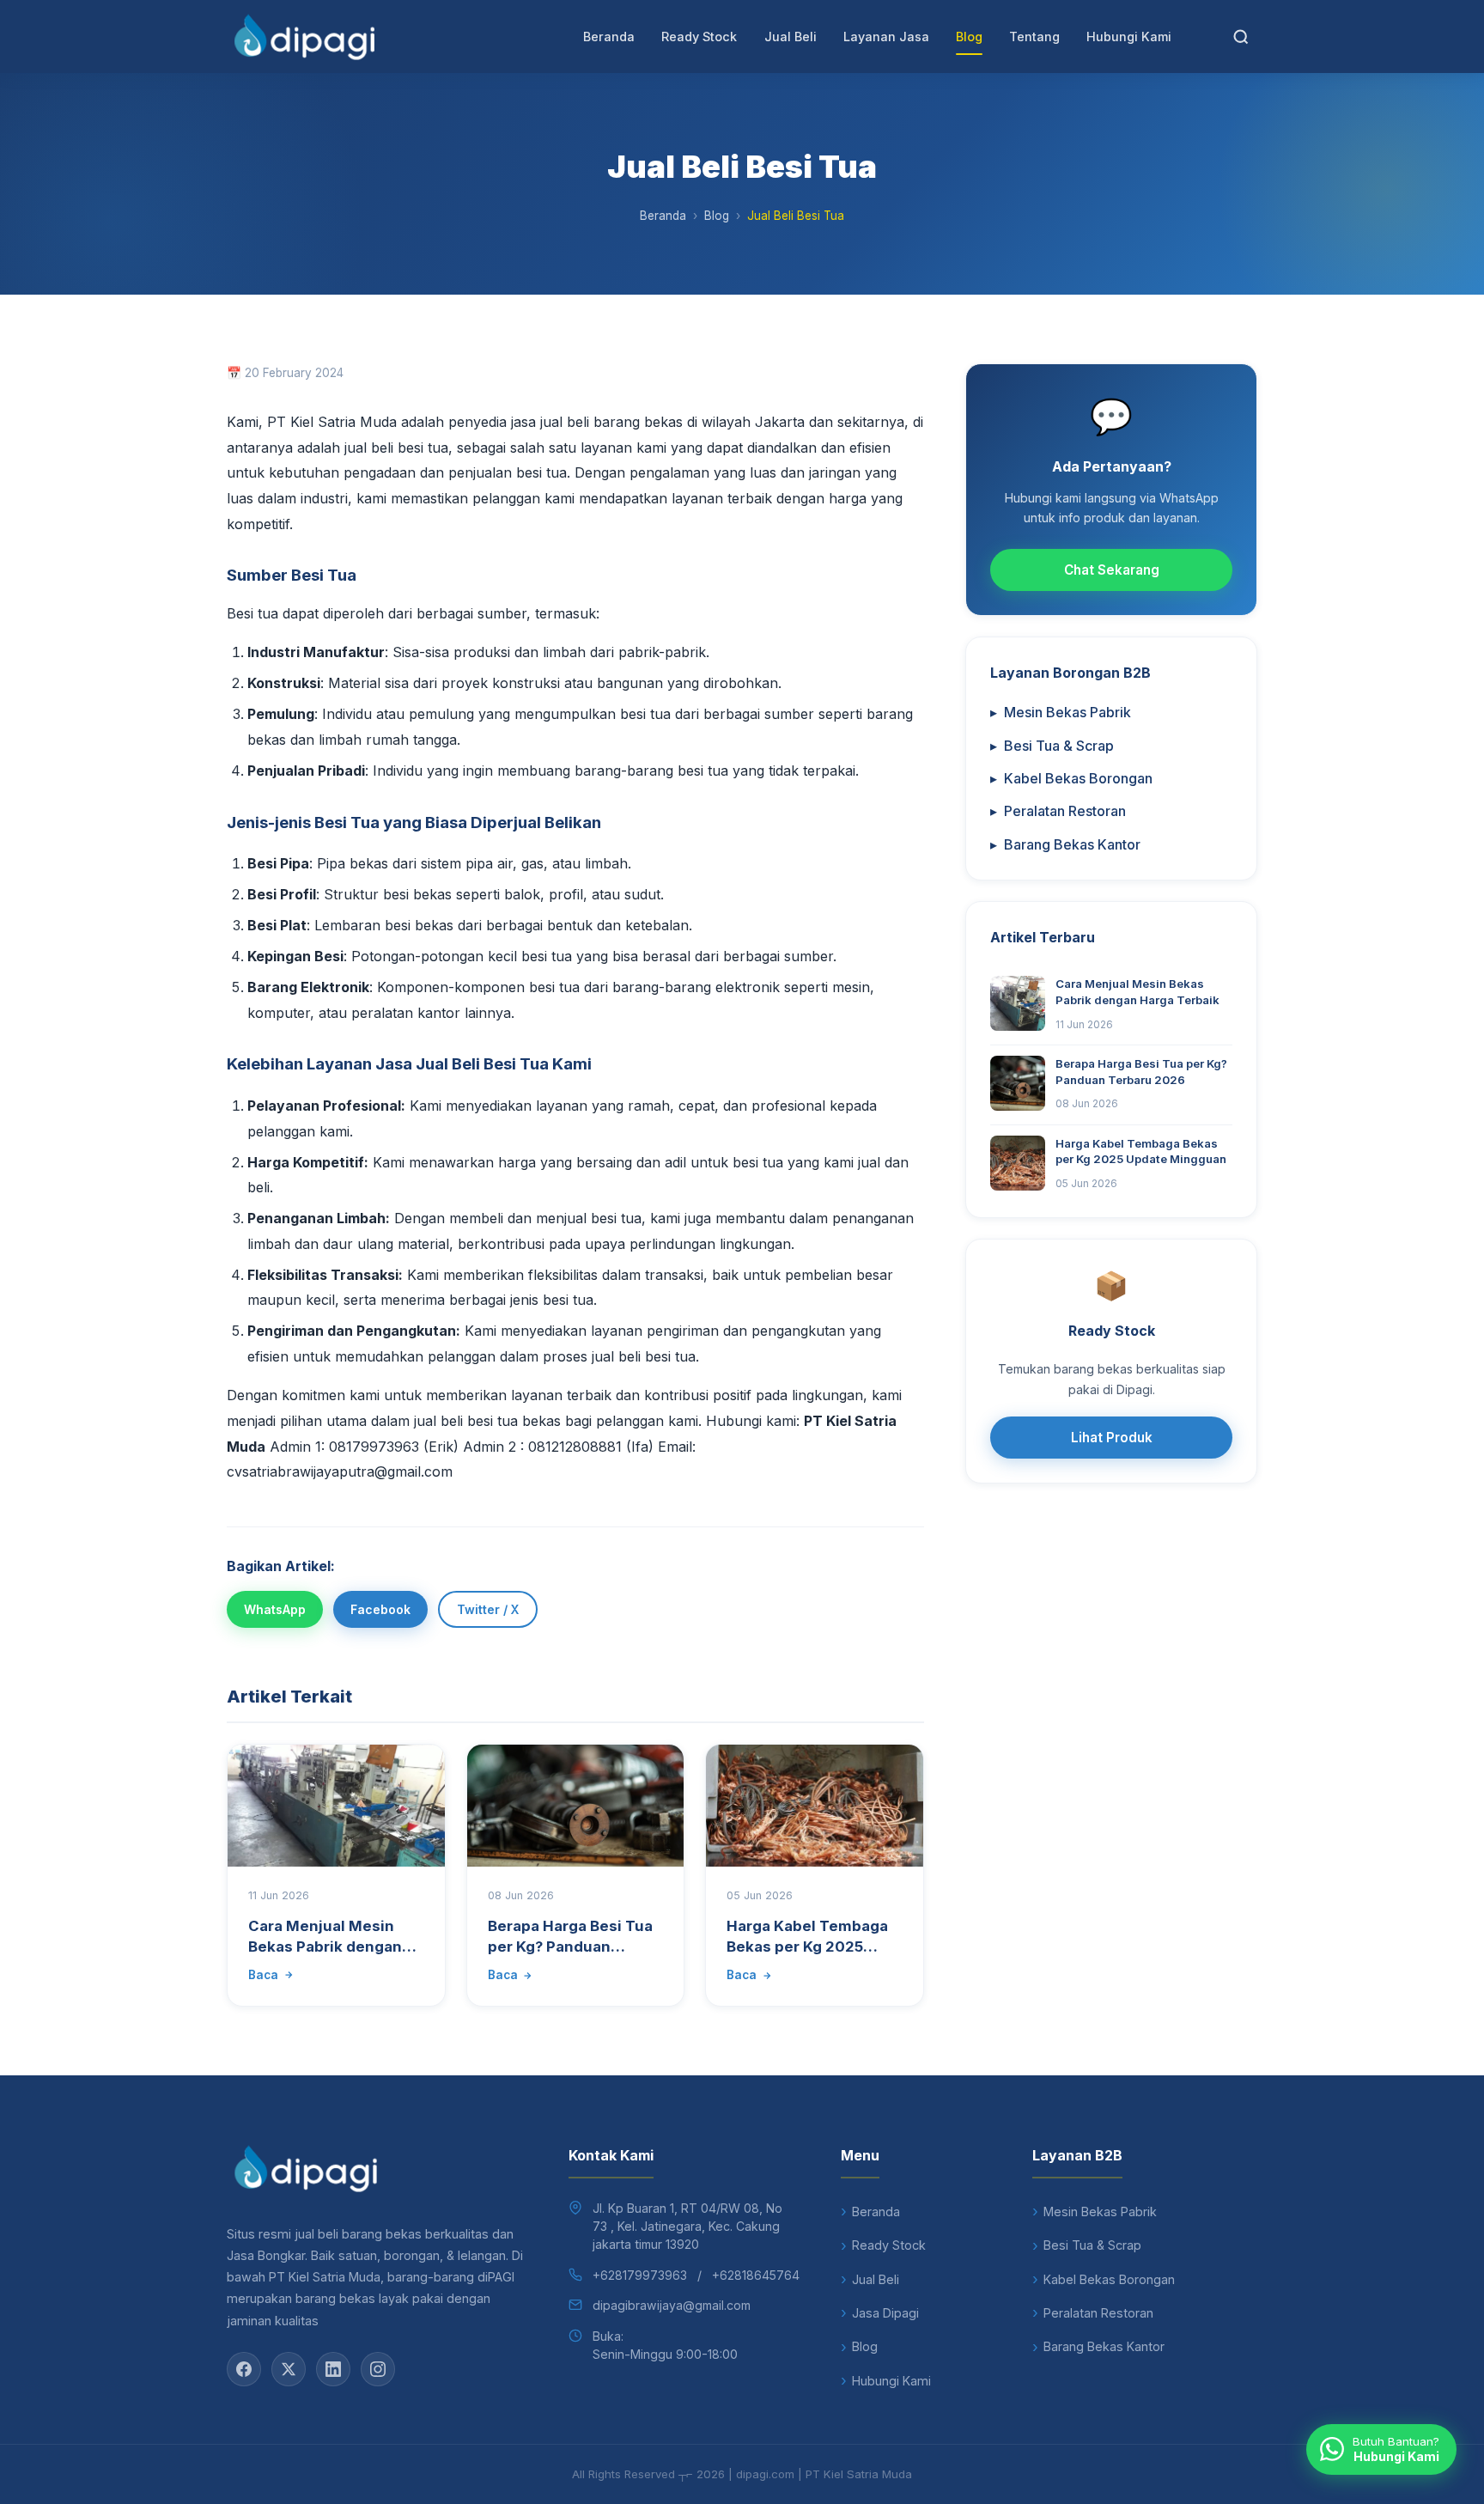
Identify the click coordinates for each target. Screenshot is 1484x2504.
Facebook (380, 1609)
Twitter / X (488, 1609)
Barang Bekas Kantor (1065, 844)
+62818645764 (756, 2275)
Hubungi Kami (1129, 37)
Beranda (609, 37)
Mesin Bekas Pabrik (1061, 712)
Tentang (1034, 37)
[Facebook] (244, 2369)
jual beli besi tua (466, 1421)
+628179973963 (640, 2275)
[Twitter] (289, 2369)
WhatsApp (275, 1609)
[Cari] (1241, 37)
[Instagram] (378, 2369)
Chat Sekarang (1112, 570)
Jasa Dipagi (885, 2313)
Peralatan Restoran (1058, 811)
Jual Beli (791, 37)
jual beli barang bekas (611, 422)
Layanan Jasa (886, 37)
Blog (969, 37)
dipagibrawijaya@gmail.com (672, 2305)
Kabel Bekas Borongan (1071, 778)
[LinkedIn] (333, 2369)
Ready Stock (699, 37)
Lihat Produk (1112, 1438)
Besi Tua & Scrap (1052, 746)
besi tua (541, 472)
